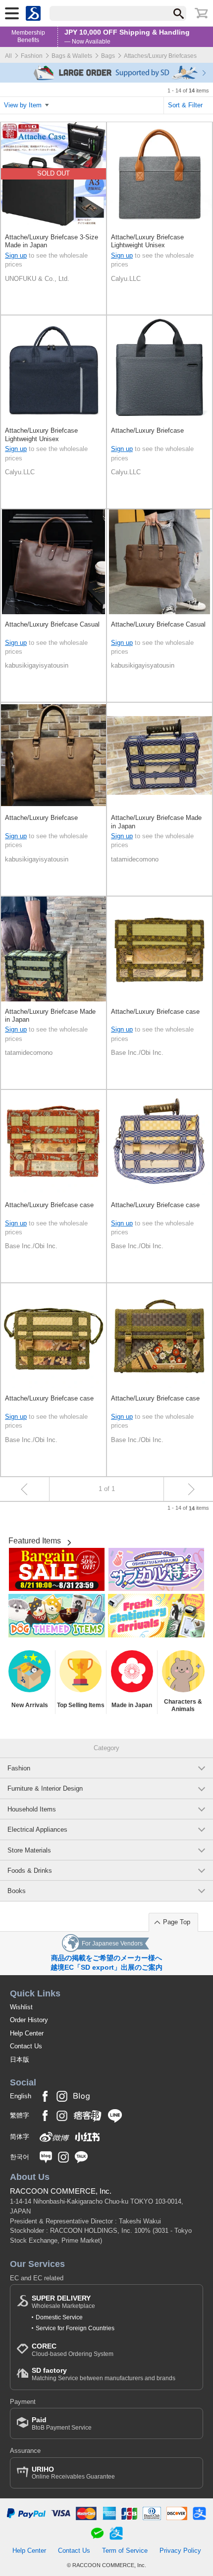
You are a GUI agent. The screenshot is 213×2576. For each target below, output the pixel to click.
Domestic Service (59, 2317)
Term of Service (125, 2551)
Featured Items (35, 1541)
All (8, 56)
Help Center (27, 2033)
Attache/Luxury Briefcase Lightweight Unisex (147, 241)
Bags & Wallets (72, 56)
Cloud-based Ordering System (73, 2350)
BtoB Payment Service (62, 2423)
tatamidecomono (135, 859)
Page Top (177, 1922)
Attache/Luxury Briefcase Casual (52, 624)
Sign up (16, 255)
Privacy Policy (180, 2551)
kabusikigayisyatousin (37, 665)
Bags (108, 56)
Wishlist (21, 2007)
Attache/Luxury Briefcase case (155, 1012)
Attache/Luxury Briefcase (147, 430)
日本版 (20, 2059)
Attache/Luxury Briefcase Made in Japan (156, 822)
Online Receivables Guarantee (73, 2473)
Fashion (32, 56)
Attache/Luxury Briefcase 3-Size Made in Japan (52, 241)
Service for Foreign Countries (75, 2328)
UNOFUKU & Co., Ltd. (37, 279)
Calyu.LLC (126, 279)
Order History (29, 2020)
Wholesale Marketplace (63, 2302)
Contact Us (26, 2046)
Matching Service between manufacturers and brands (104, 2374)
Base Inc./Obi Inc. (137, 1053)
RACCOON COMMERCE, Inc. (61, 2191)
